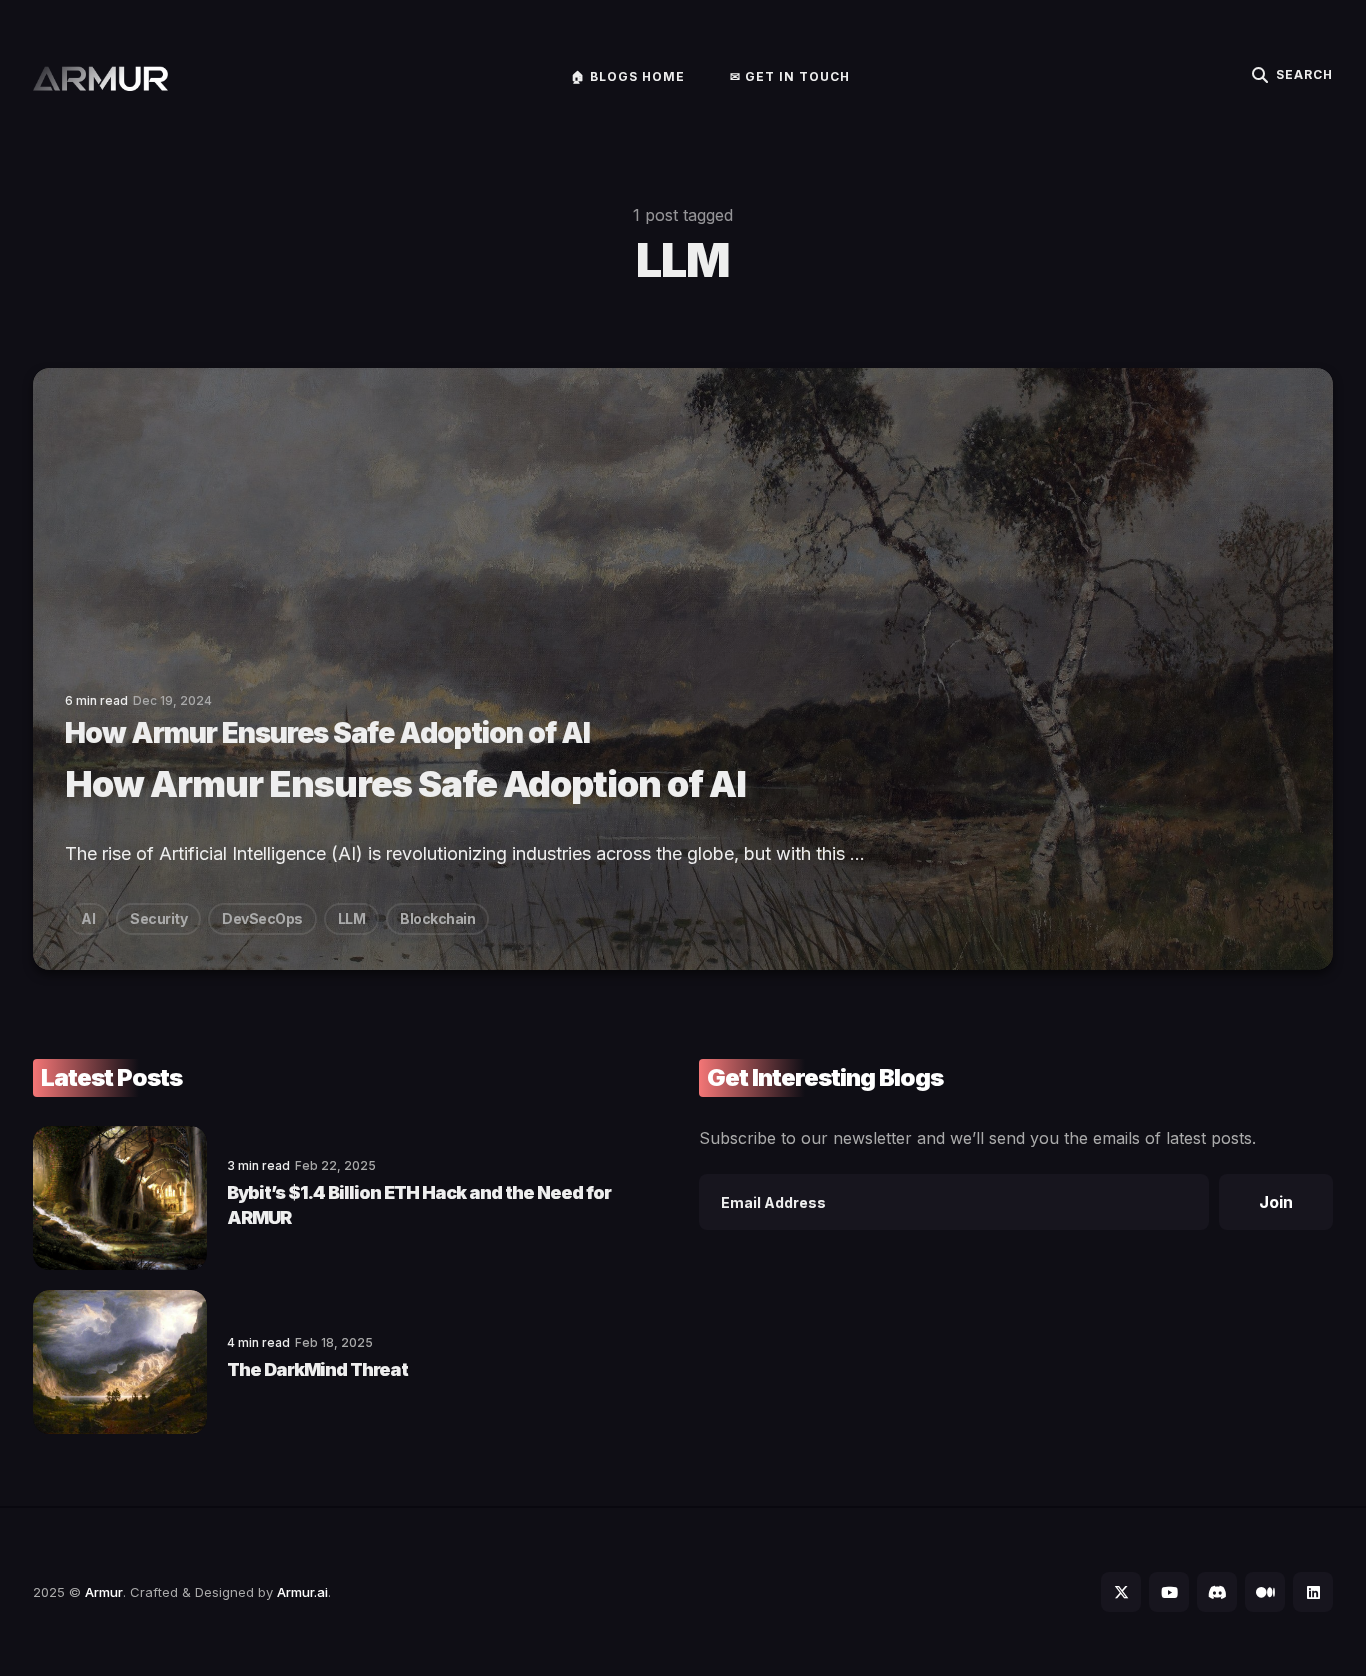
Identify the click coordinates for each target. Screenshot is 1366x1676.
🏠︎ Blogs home (628, 76)
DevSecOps (262, 918)
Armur (104, 1592)
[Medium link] (1265, 1592)
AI (88, 918)
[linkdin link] (1313, 1592)
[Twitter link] (1121, 1592)
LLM (352, 918)
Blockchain (437, 918)
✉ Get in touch (790, 76)
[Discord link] (1217, 1592)
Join (1276, 1202)
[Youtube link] (1169, 1592)
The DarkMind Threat (317, 1369)
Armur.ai (302, 1592)
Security (158, 918)
